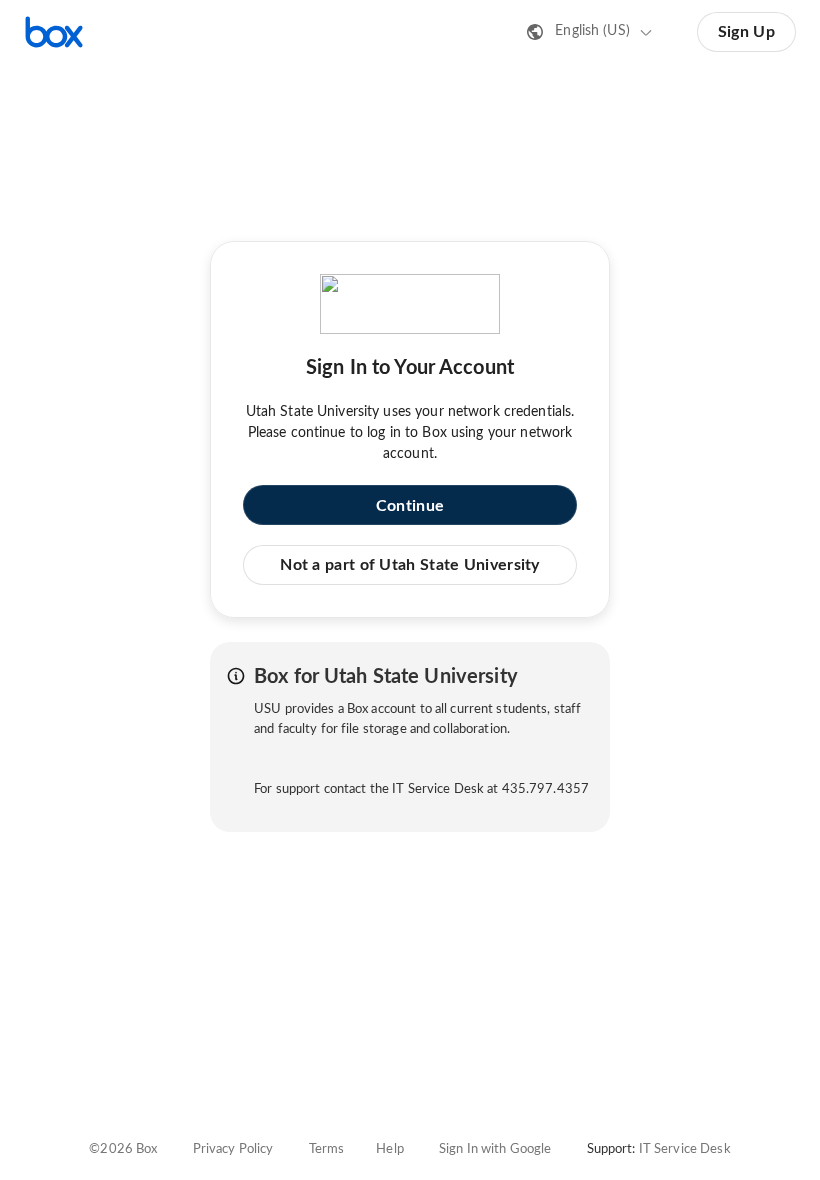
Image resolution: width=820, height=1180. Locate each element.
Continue (410, 506)
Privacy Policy (233, 1149)
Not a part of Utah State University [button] (410, 565)
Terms (327, 1149)
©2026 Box (123, 1149)
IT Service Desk (685, 1149)
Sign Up (746, 32)
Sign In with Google (495, 1149)
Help (390, 1149)
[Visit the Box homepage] (54, 32)
